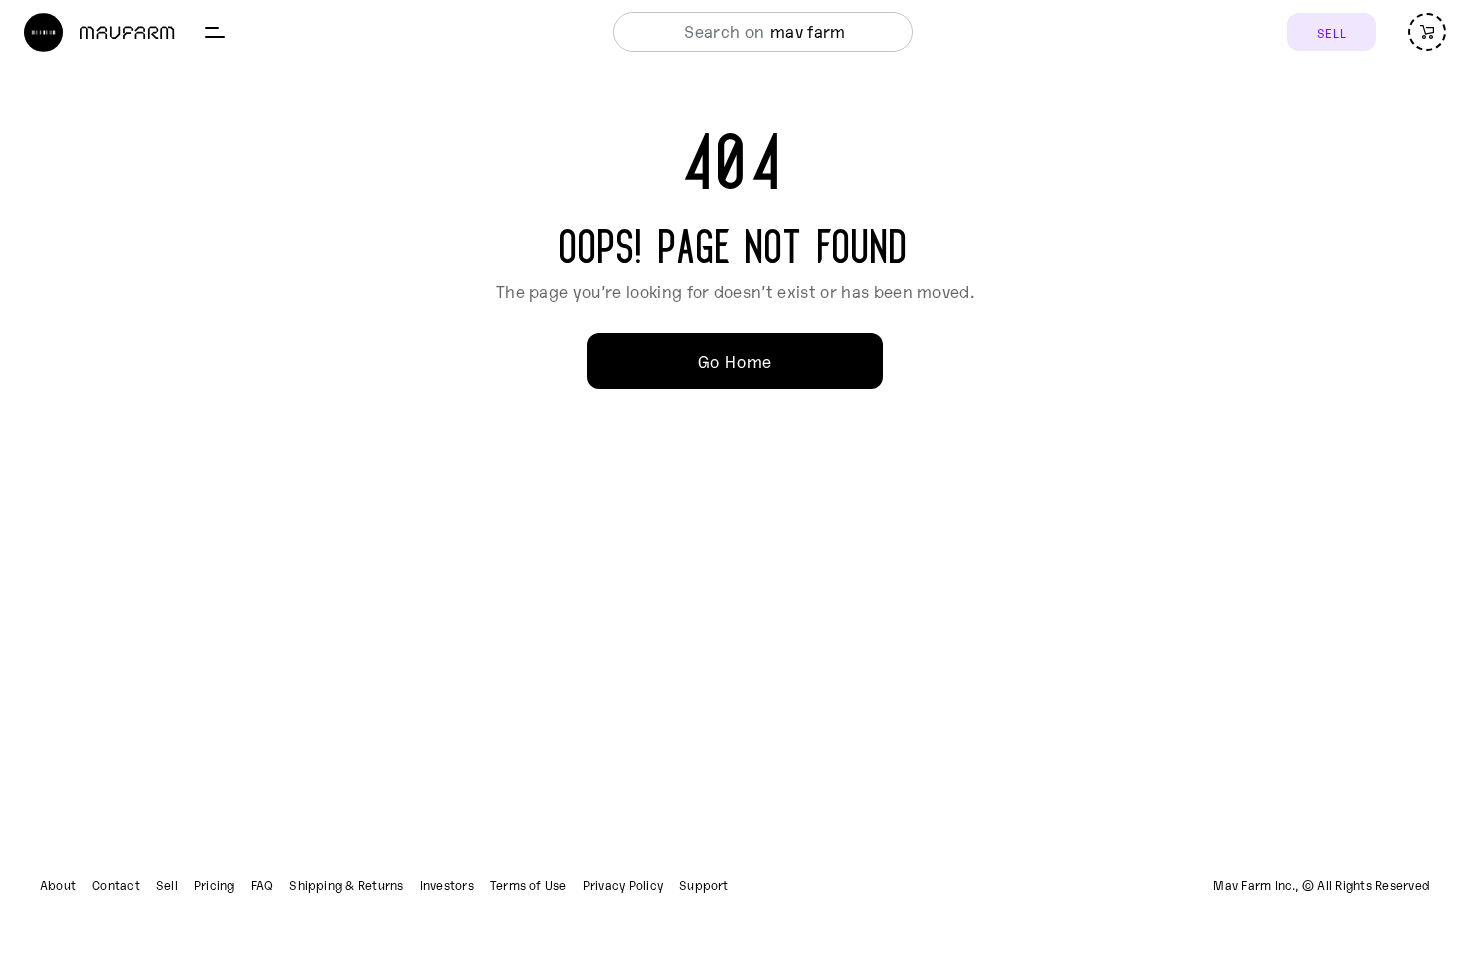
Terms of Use (528, 885)
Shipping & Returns (346, 885)
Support (704, 885)
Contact (116, 885)
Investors (447, 885)
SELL (1331, 32)
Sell (167, 885)
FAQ (262, 885)
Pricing (214, 885)
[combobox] (757, 32)
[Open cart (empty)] (1427, 32)
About (58, 885)
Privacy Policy (623, 885)
